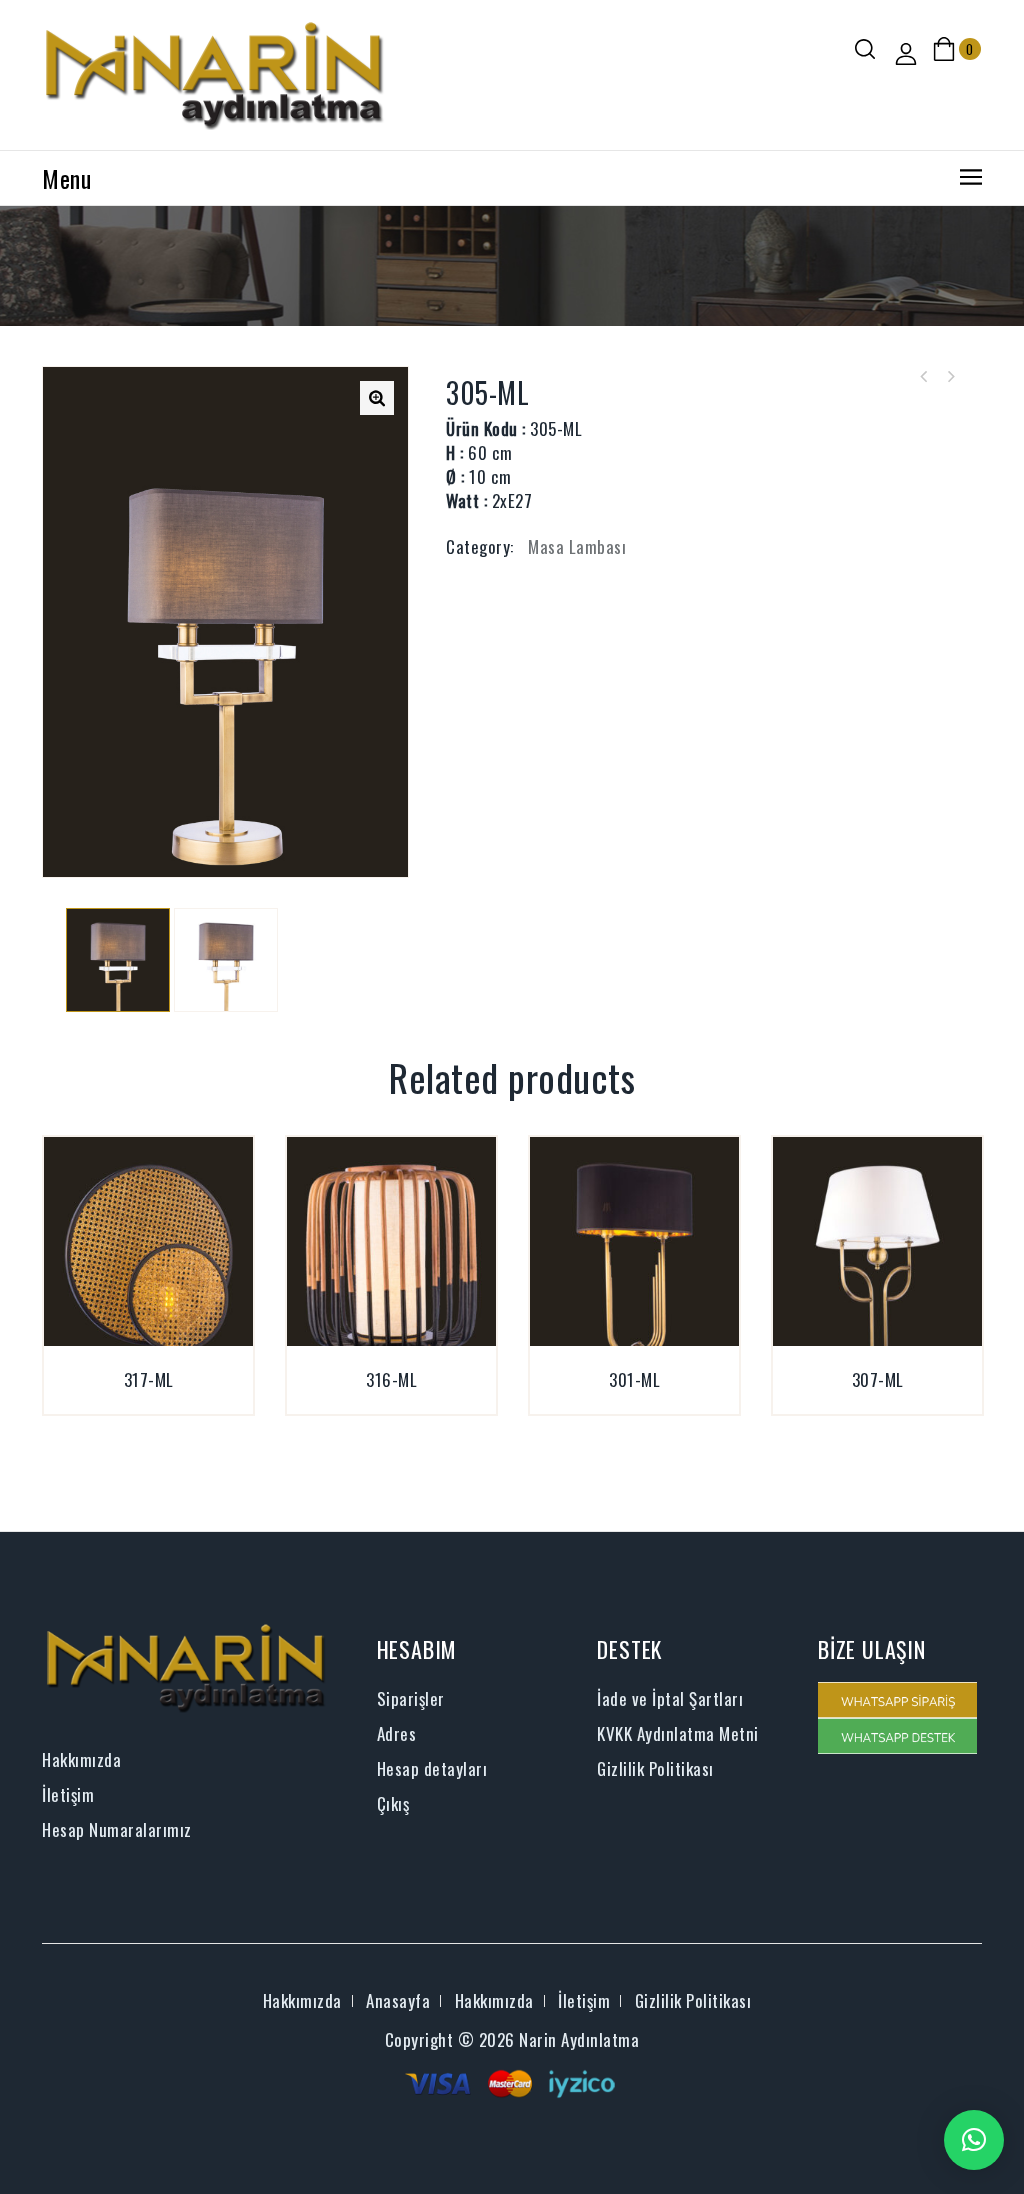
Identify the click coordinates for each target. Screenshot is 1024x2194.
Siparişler (411, 1698)
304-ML (924, 377)
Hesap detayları (432, 1768)
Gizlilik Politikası (655, 1768)
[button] (974, 2140)
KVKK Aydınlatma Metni (678, 1733)
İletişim (68, 1794)
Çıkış (393, 1803)
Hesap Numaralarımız (117, 1829)
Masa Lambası (577, 546)
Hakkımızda (81, 1759)
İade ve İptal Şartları (670, 1698)
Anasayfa (398, 2000)
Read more (125, 1403)
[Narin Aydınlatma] (215, 72)
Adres (397, 1733)
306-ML (950, 377)
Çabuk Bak (172, 1403)
